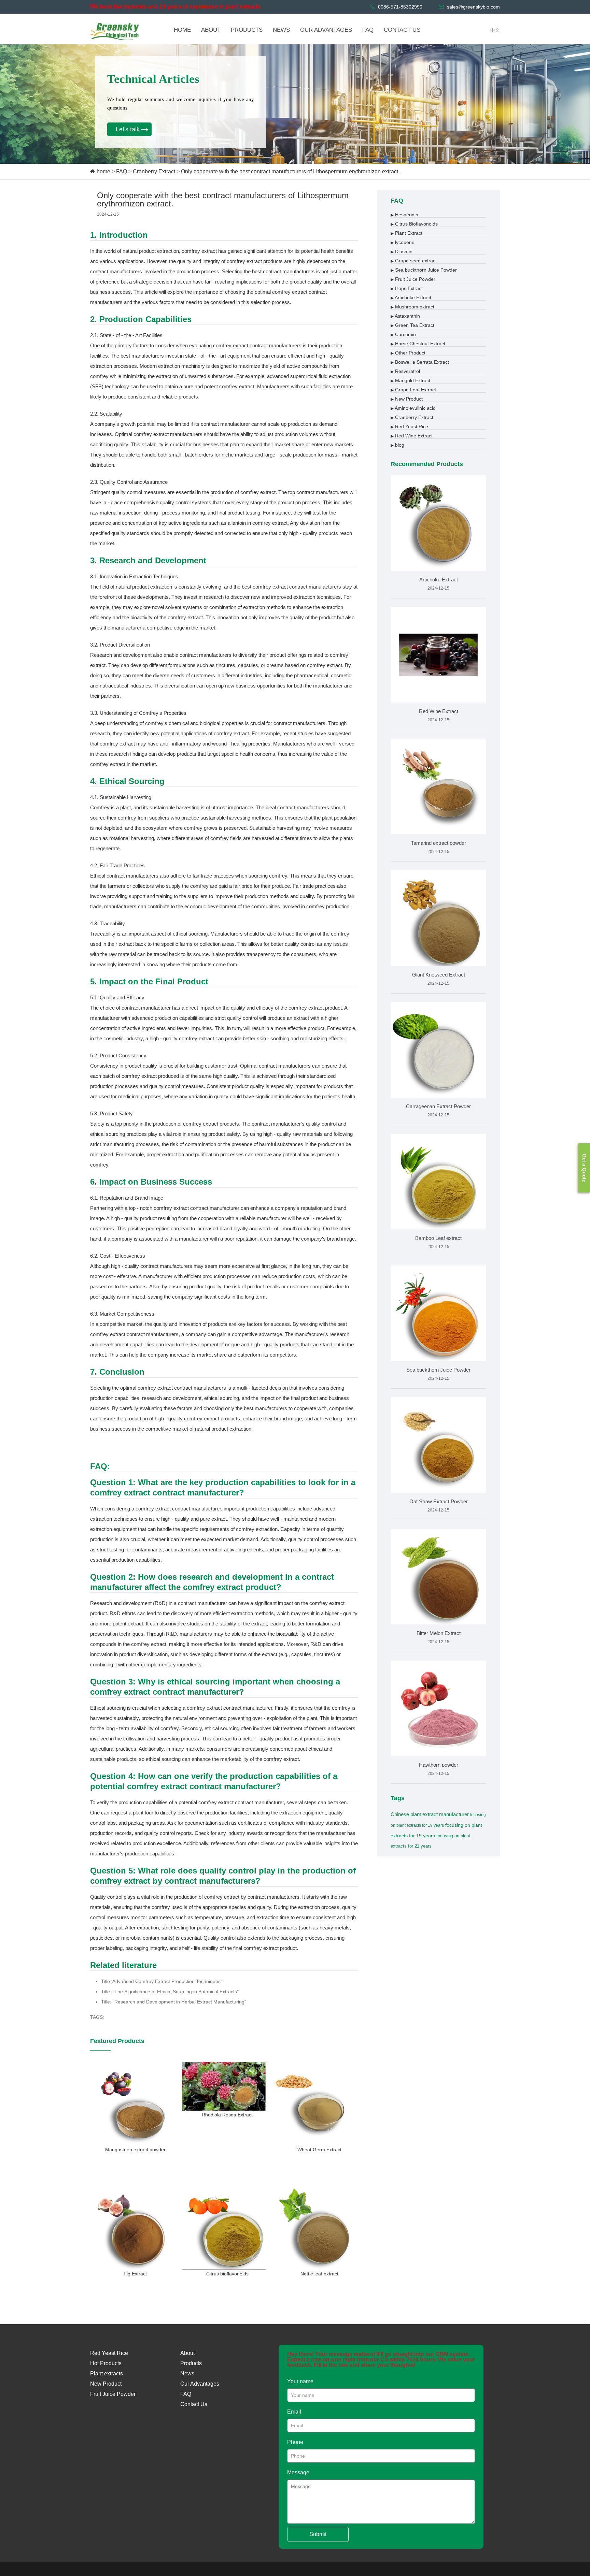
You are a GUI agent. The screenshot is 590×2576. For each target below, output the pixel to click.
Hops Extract (407, 288)
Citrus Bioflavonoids (414, 224)
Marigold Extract (410, 380)
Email (294, 2412)
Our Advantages (200, 2384)
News (187, 2374)
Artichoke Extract (411, 298)
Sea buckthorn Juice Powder (424, 270)
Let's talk (128, 129)
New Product (407, 399)
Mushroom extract (412, 307)
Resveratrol (405, 371)
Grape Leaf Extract (413, 390)
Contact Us (194, 2404)
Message (298, 2472)
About (187, 2353)
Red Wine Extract (412, 436)
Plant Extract (406, 233)
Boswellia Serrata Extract (420, 362)
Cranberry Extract (154, 171)
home (103, 171)
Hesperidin (404, 215)
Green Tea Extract (412, 325)
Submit (318, 2534)
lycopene (403, 242)
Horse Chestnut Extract (418, 344)
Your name (300, 2381)
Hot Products (106, 2363)
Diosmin (402, 251)
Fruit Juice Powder (413, 279)
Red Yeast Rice (409, 426)
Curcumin (403, 334)
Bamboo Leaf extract (438, 1238)
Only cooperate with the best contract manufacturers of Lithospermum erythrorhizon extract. (290, 171)
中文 (495, 30)
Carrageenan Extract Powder (438, 1106)
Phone (295, 2442)
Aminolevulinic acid (413, 408)
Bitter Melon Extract (439, 1633)
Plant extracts (107, 2374)
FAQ (122, 171)
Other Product (408, 353)
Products (191, 2363)
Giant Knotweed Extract (439, 975)
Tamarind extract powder (439, 843)
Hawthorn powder (439, 1765)
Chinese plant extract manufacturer (430, 1814)
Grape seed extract (414, 261)
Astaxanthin (405, 316)
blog (397, 445)
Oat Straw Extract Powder (439, 1501)
